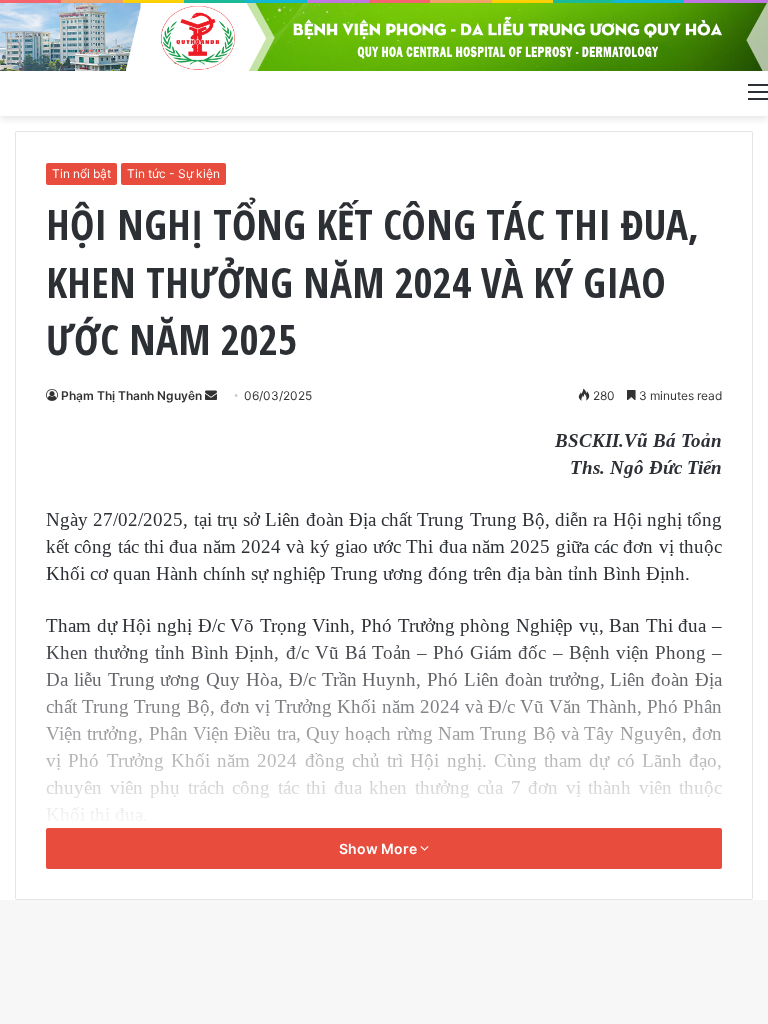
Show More (379, 848)
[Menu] (758, 91)
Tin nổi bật (81, 173)
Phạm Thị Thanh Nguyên (131, 395)
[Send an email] (211, 395)
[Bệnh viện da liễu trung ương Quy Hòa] (384, 37)
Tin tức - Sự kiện (173, 173)
